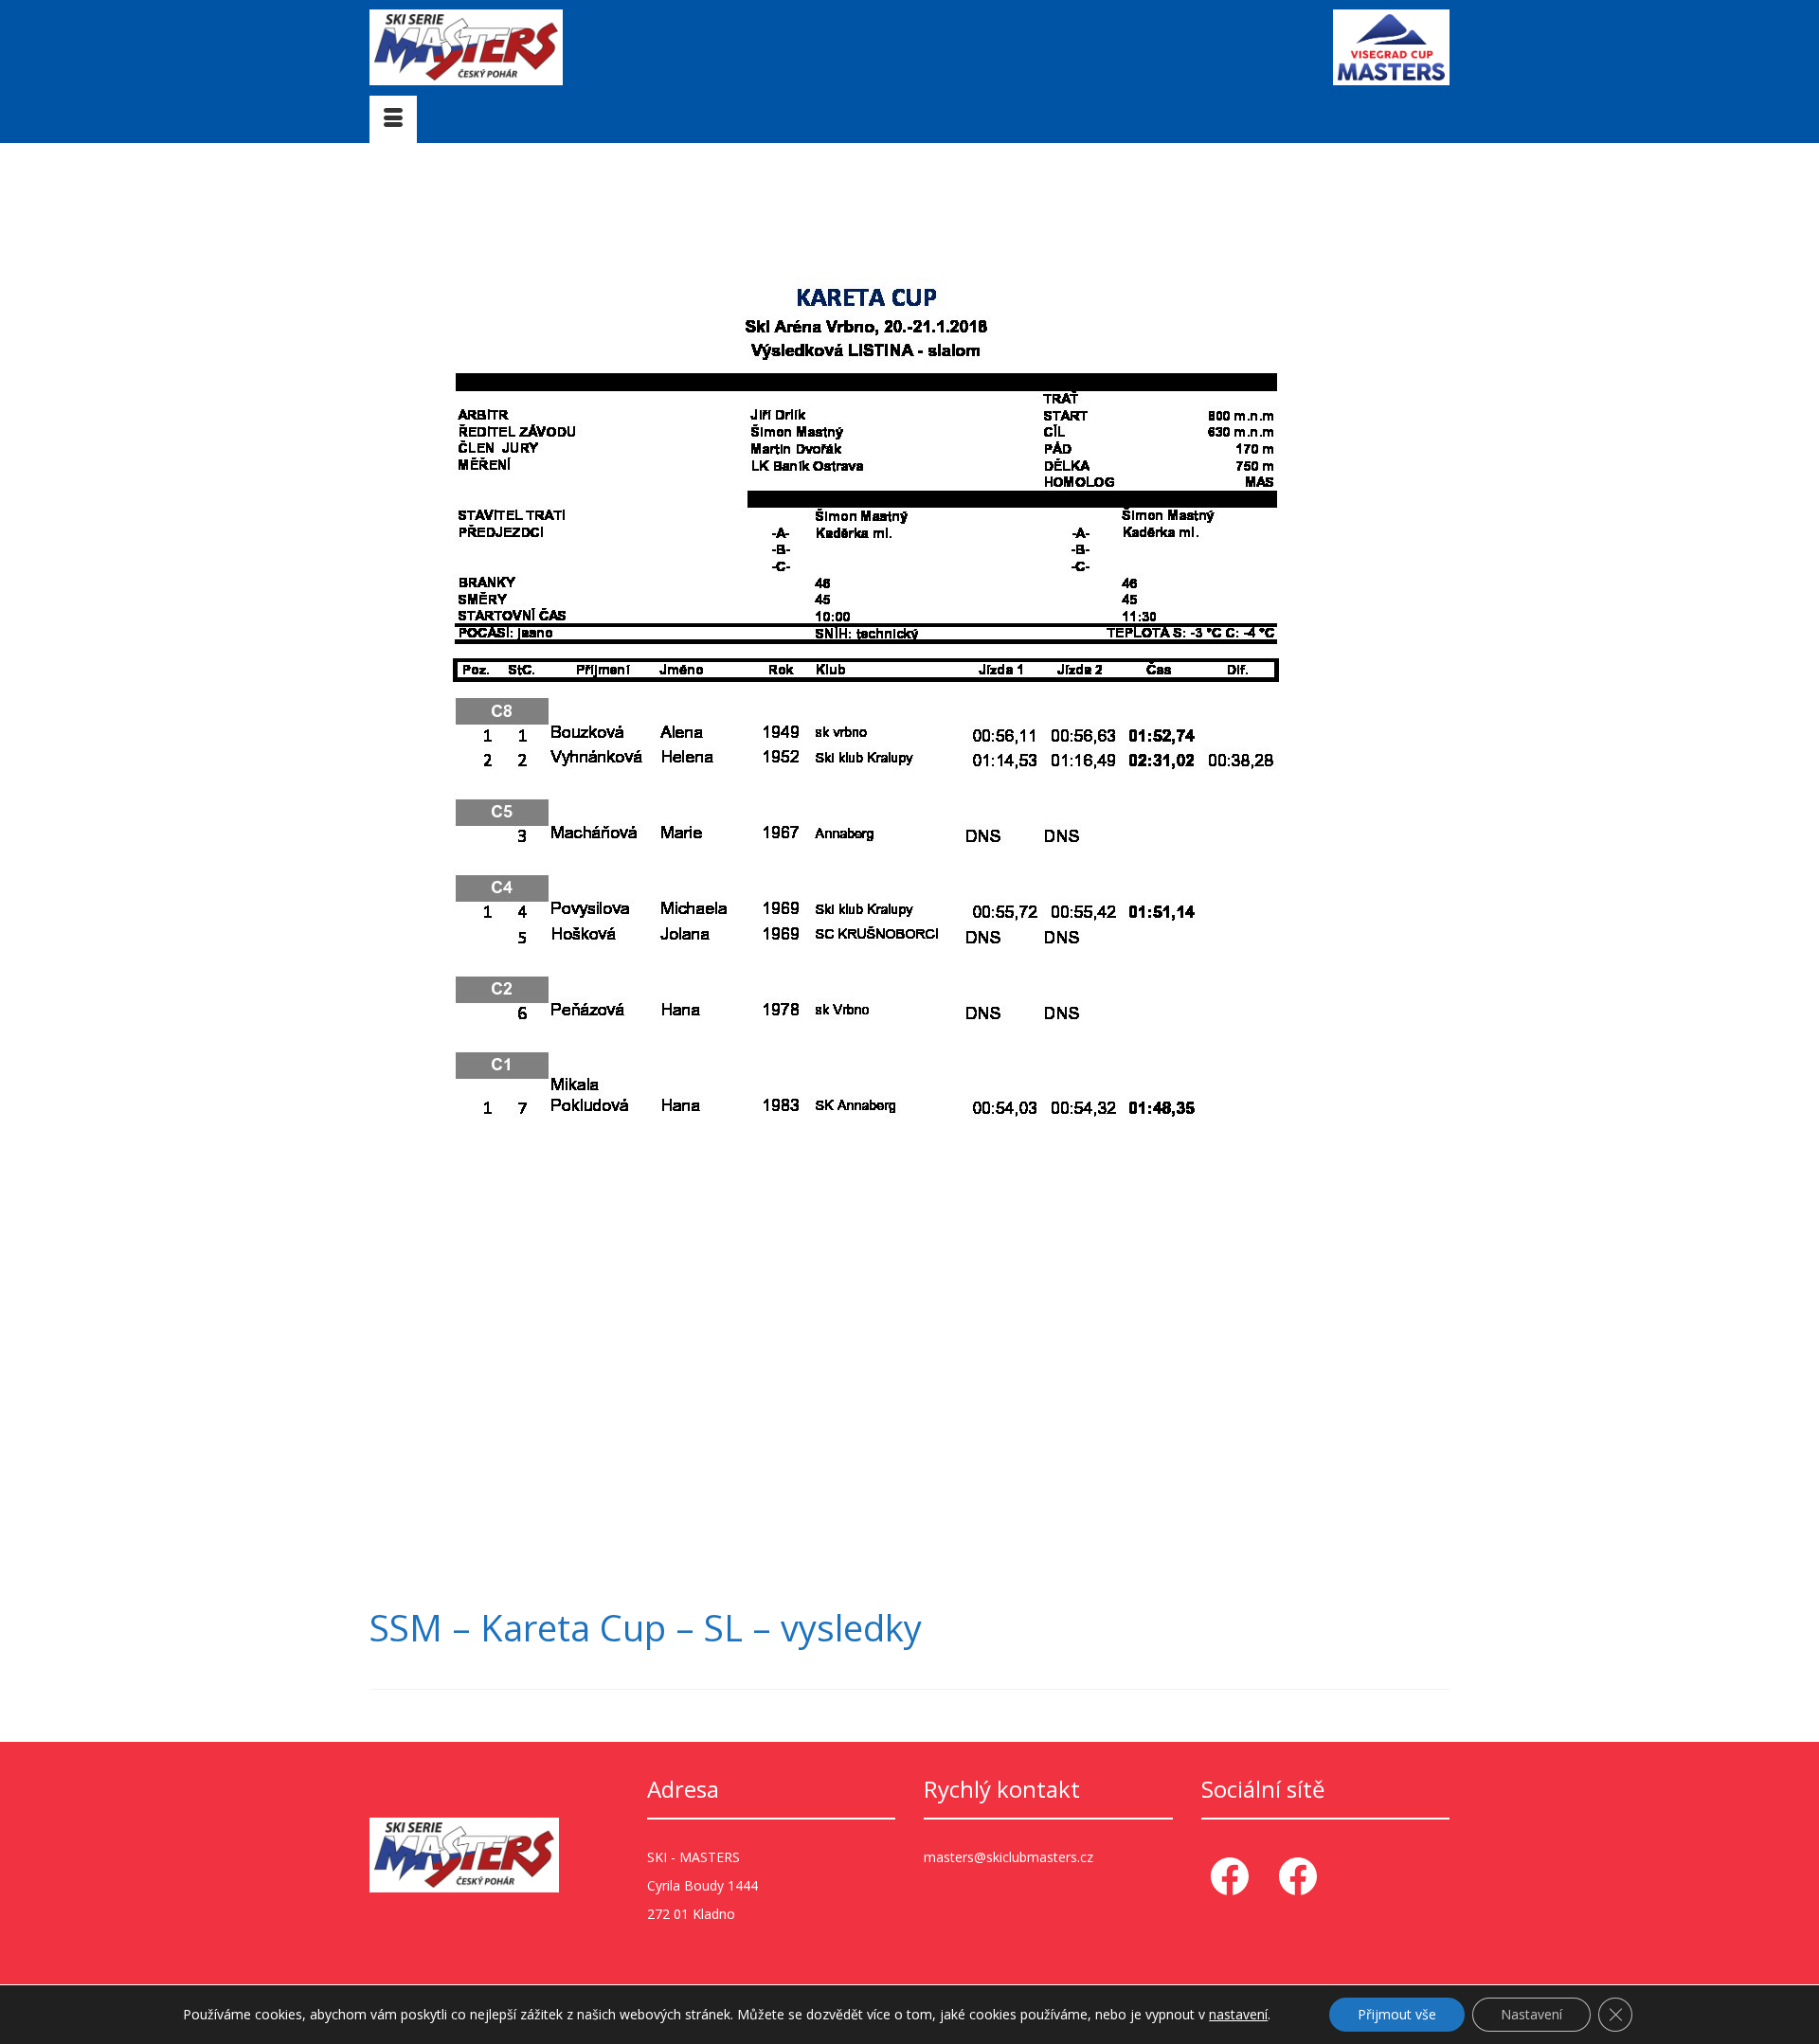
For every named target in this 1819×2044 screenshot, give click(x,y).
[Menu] (393, 119)
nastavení (1238, 2015)
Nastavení (1531, 2014)
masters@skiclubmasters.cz (1009, 1857)
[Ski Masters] (540, 47)
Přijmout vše (1397, 2014)
